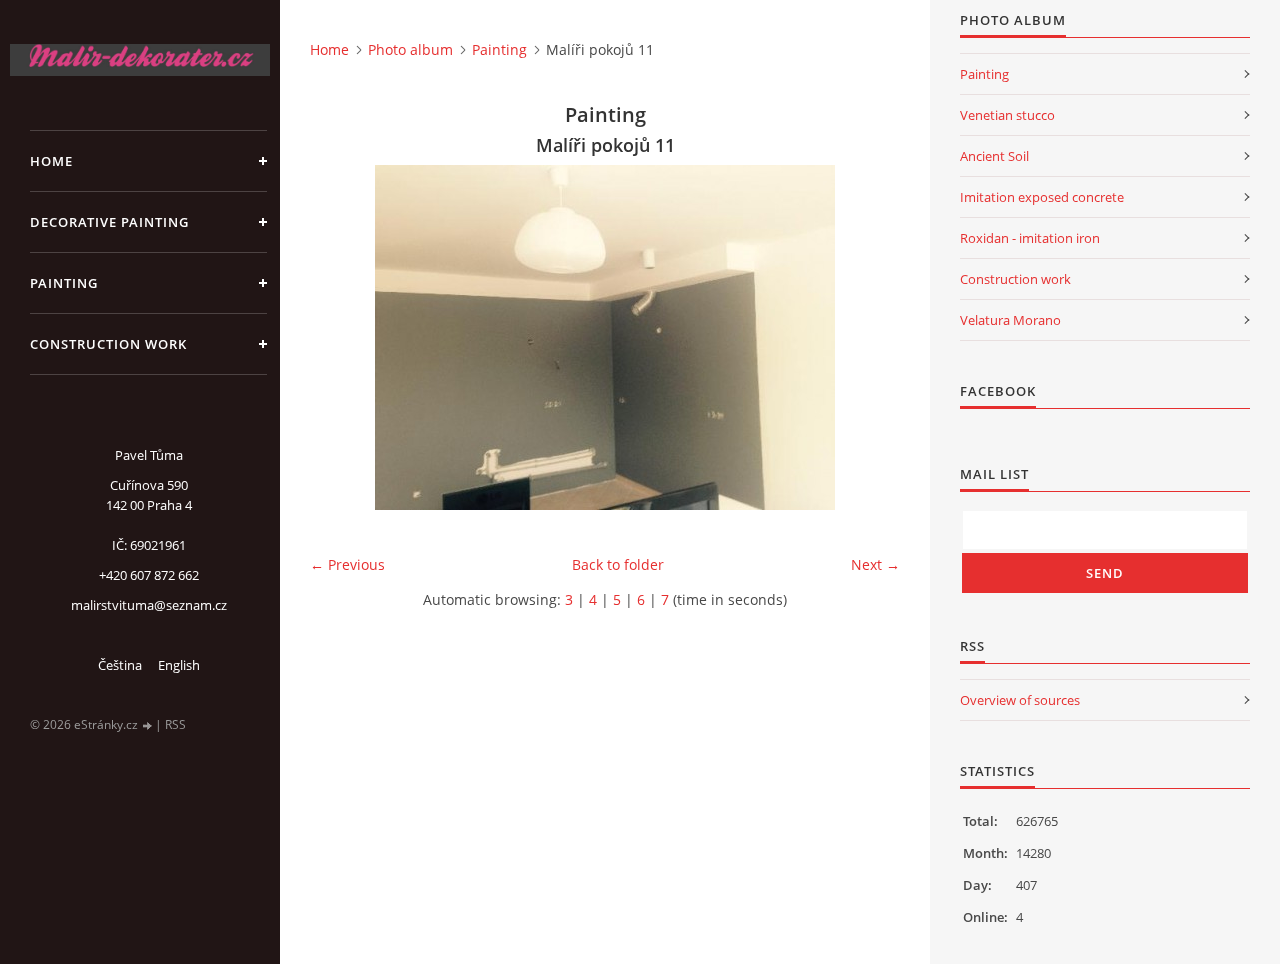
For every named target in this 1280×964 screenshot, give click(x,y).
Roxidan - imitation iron (1030, 238)
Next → (875, 564)
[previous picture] (342, 337)
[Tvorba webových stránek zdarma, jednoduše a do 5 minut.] (148, 725)
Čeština (120, 665)
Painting (64, 283)
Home (51, 161)
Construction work (108, 344)
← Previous (347, 564)
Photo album (410, 49)
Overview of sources (1020, 700)
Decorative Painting (109, 222)
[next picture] (867, 337)
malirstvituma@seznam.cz (149, 605)
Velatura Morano (1010, 320)
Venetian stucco (1007, 115)
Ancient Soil (994, 156)
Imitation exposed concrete (1042, 197)
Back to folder (618, 564)
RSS (175, 724)
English (179, 665)
